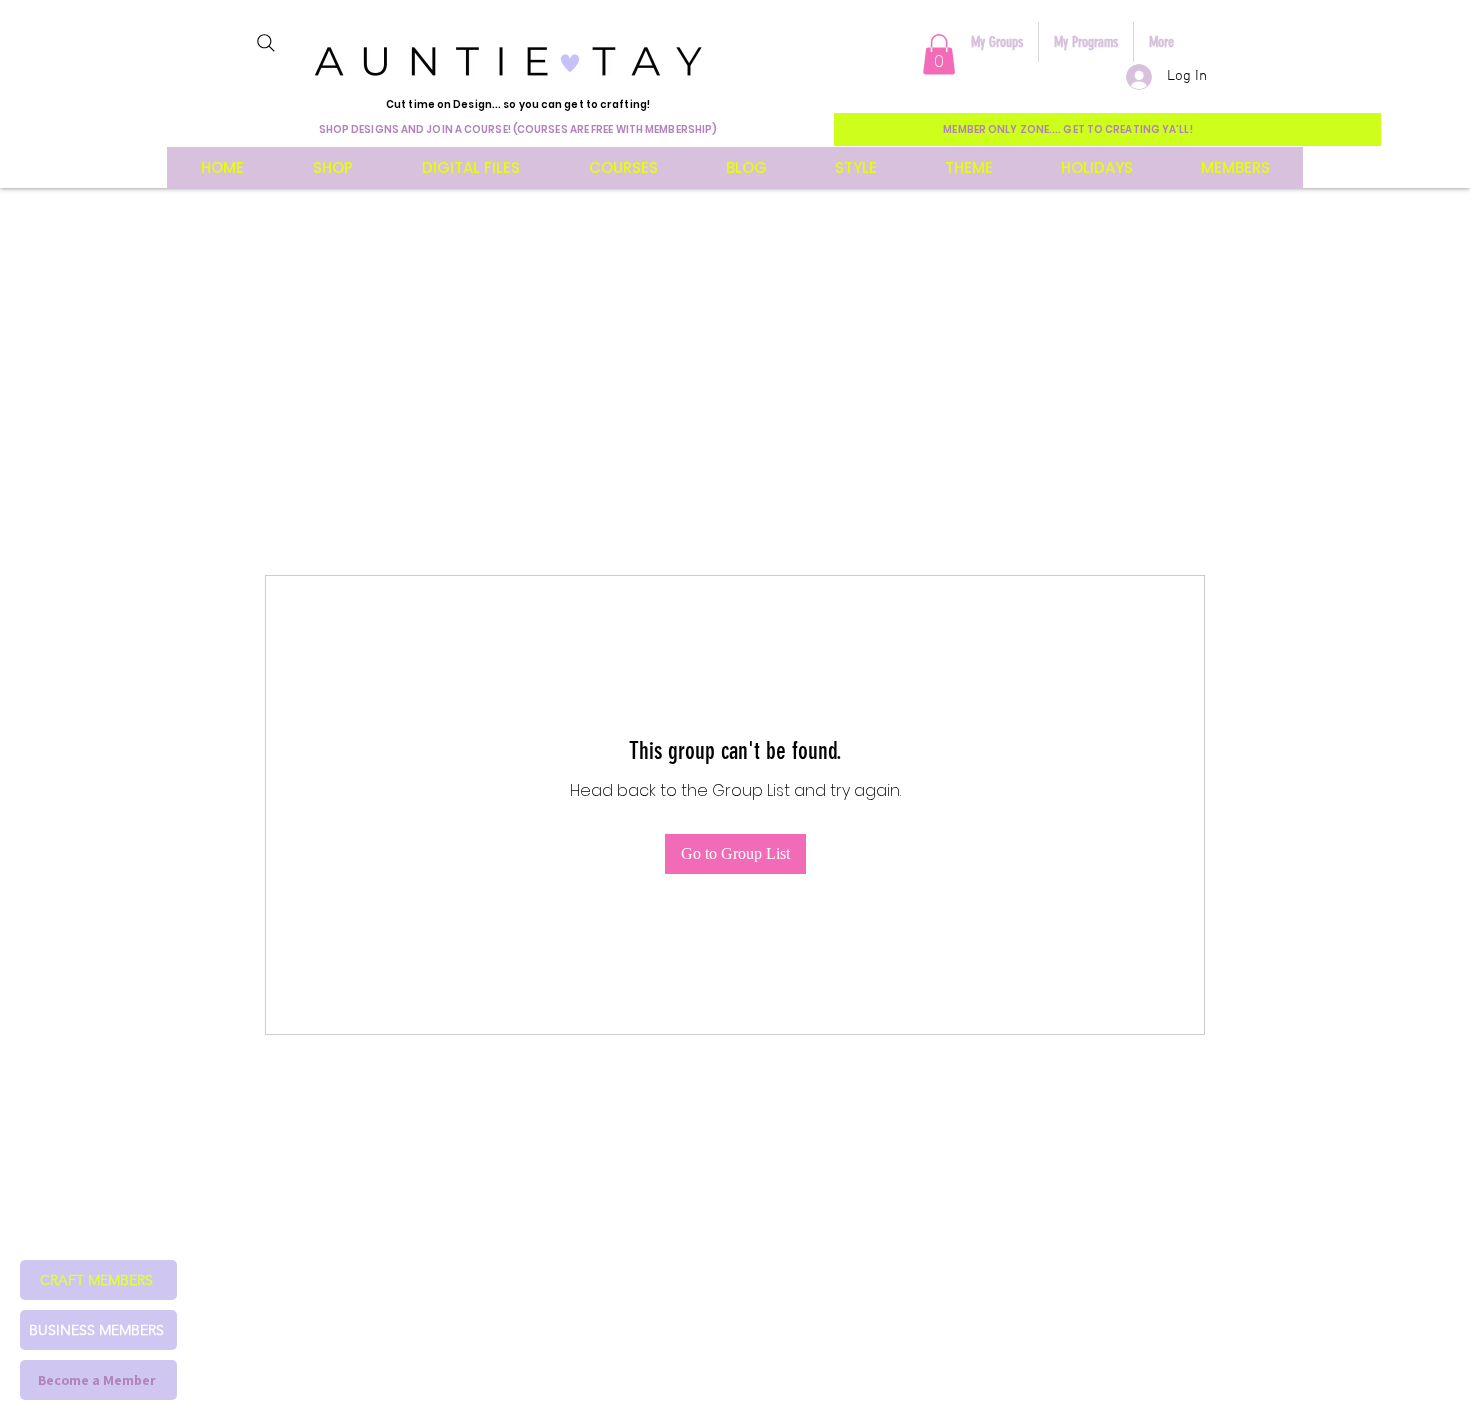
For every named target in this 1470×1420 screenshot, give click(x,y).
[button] (939, 54)
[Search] (266, 43)
